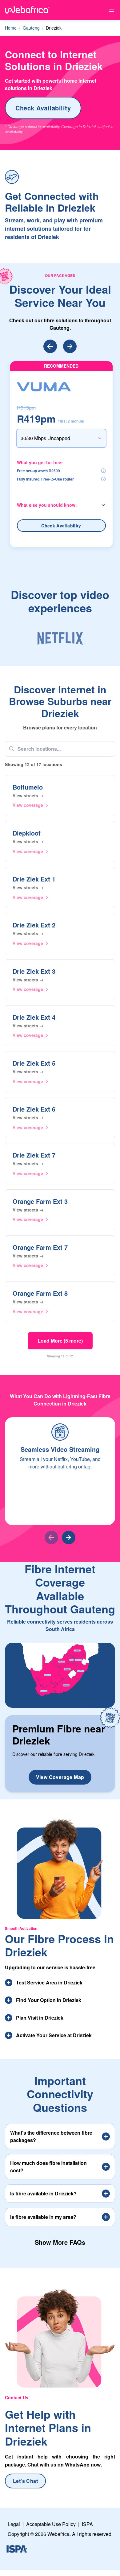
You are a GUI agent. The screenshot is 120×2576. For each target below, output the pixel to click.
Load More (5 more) (60, 1341)
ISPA (87, 2524)
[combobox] (61, 438)
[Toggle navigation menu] (111, 10)
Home (11, 28)
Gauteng (31, 28)
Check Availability (43, 108)
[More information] (103, 471)
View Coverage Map (60, 1777)
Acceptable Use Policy (51, 2524)
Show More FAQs (60, 2242)
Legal (14, 2524)
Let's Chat (25, 2481)
